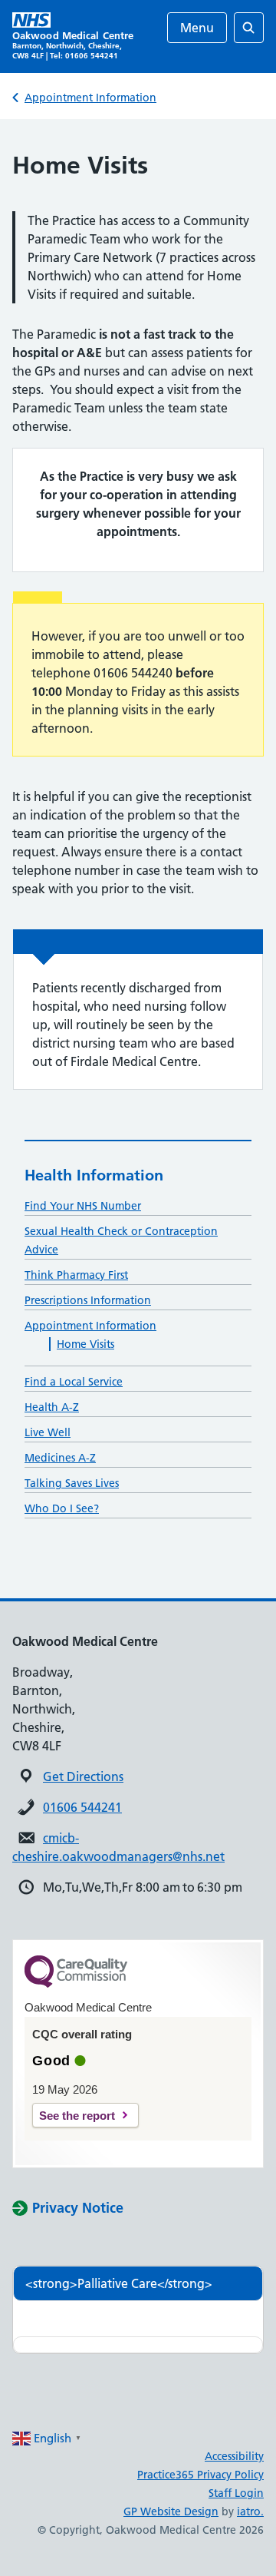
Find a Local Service (74, 1382)
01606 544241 (82, 1807)
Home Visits (85, 1344)
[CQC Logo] (76, 1984)
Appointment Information (90, 98)
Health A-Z (52, 1407)
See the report (77, 2116)
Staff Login (236, 2493)
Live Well (48, 1432)
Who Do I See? (62, 1508)
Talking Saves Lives (72, 1483)
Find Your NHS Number (83, 1206)
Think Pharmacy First (76, 1275)
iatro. (250, 2511)
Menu (197, 28)
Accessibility (234, 2456)
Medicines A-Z (60, 1458)
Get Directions (83, 1776)
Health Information (94, 1175)
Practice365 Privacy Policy (200, 2475)
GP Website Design (171, 2511)
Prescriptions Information (88, 1300)
